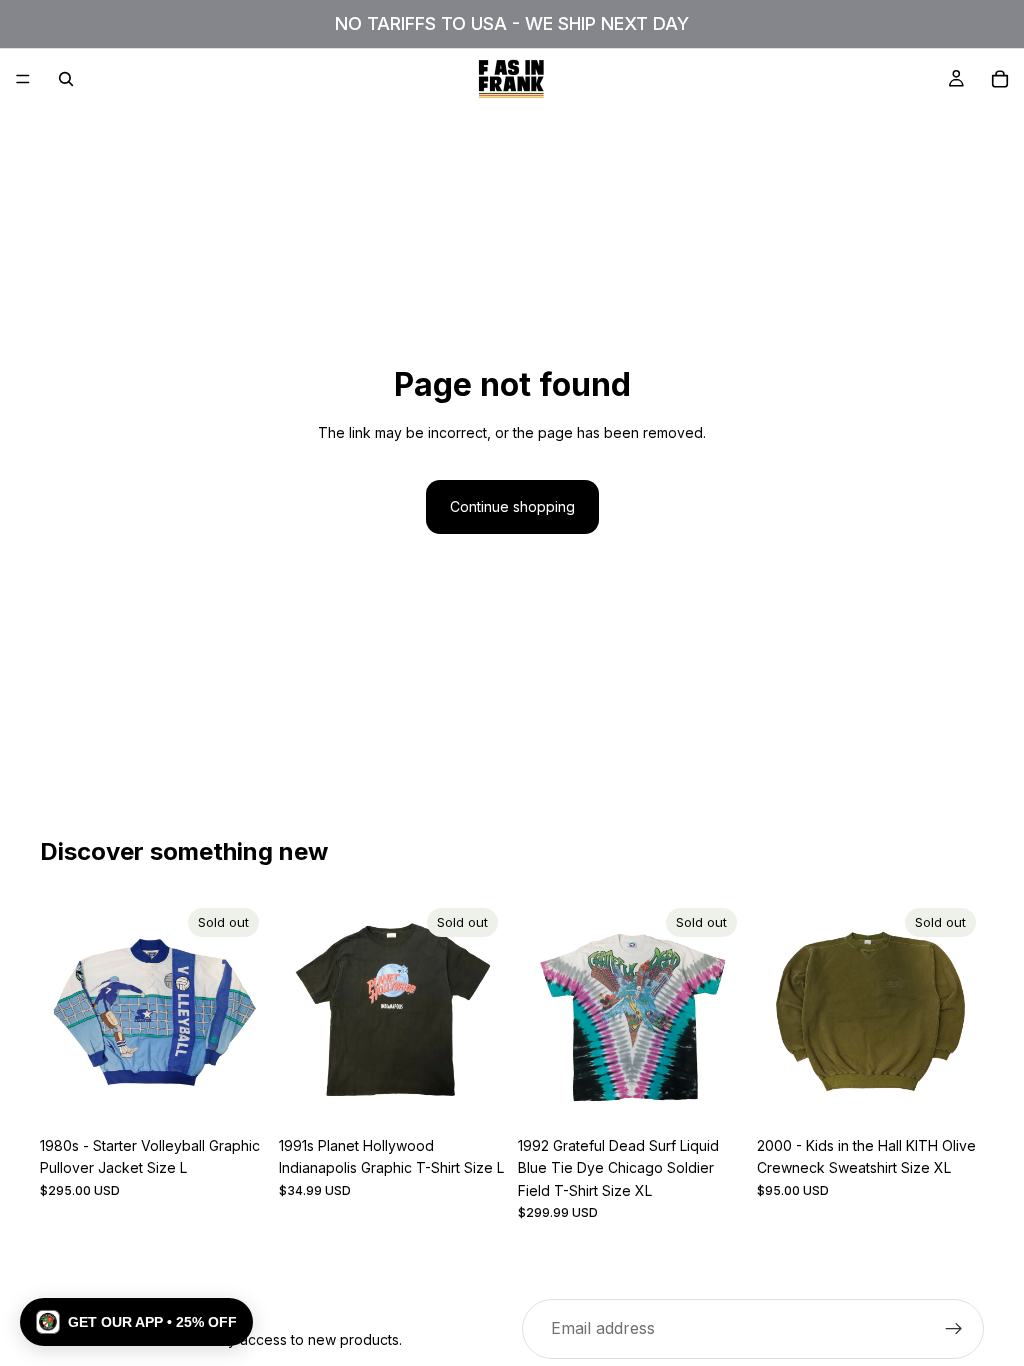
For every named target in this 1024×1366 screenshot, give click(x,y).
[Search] (66, 79)
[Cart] (1000, 79)
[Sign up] (954, 1329)
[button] (136, 1322)
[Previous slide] (62, 1014)
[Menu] (23, 79)
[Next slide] (245, 1014)
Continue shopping (512, 506)
